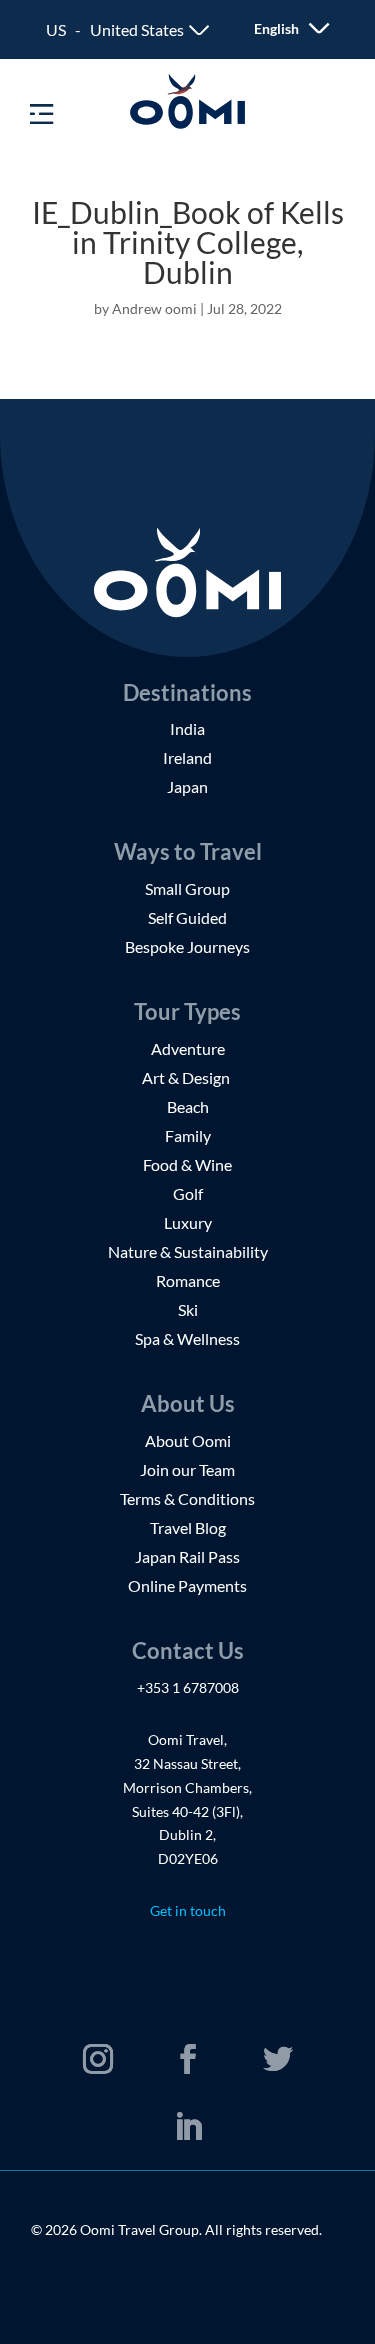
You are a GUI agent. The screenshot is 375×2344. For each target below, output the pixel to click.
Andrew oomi (154, 308)
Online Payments (187, 1585)
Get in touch (188, 1910)
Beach (188, 1106)
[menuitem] (279, 28)
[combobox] (127, 30)
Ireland (187, 757)
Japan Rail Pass (187, 1556)
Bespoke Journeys (187, 946)
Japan (187, 786)
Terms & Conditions (187, 1498)
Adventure (188, 1048)
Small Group (187, 888)
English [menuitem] (276, 29)
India (187, 728)
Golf (188, 1193)
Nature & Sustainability (188, 1251)
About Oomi (188, 1440)
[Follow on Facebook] (188, 2059)
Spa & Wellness (187, 1338)
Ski (188, 1309)
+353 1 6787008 (188, 1687)
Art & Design (187, 1077)
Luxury (188, 1222)
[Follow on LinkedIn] (188, 2127)
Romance (188, 1280)
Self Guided (187, 917)
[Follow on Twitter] (278, 2059)
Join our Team (187, 1469)
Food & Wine (187, 1164)
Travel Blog (188, 1527)
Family (188, 1135)
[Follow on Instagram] (98, 2059)
